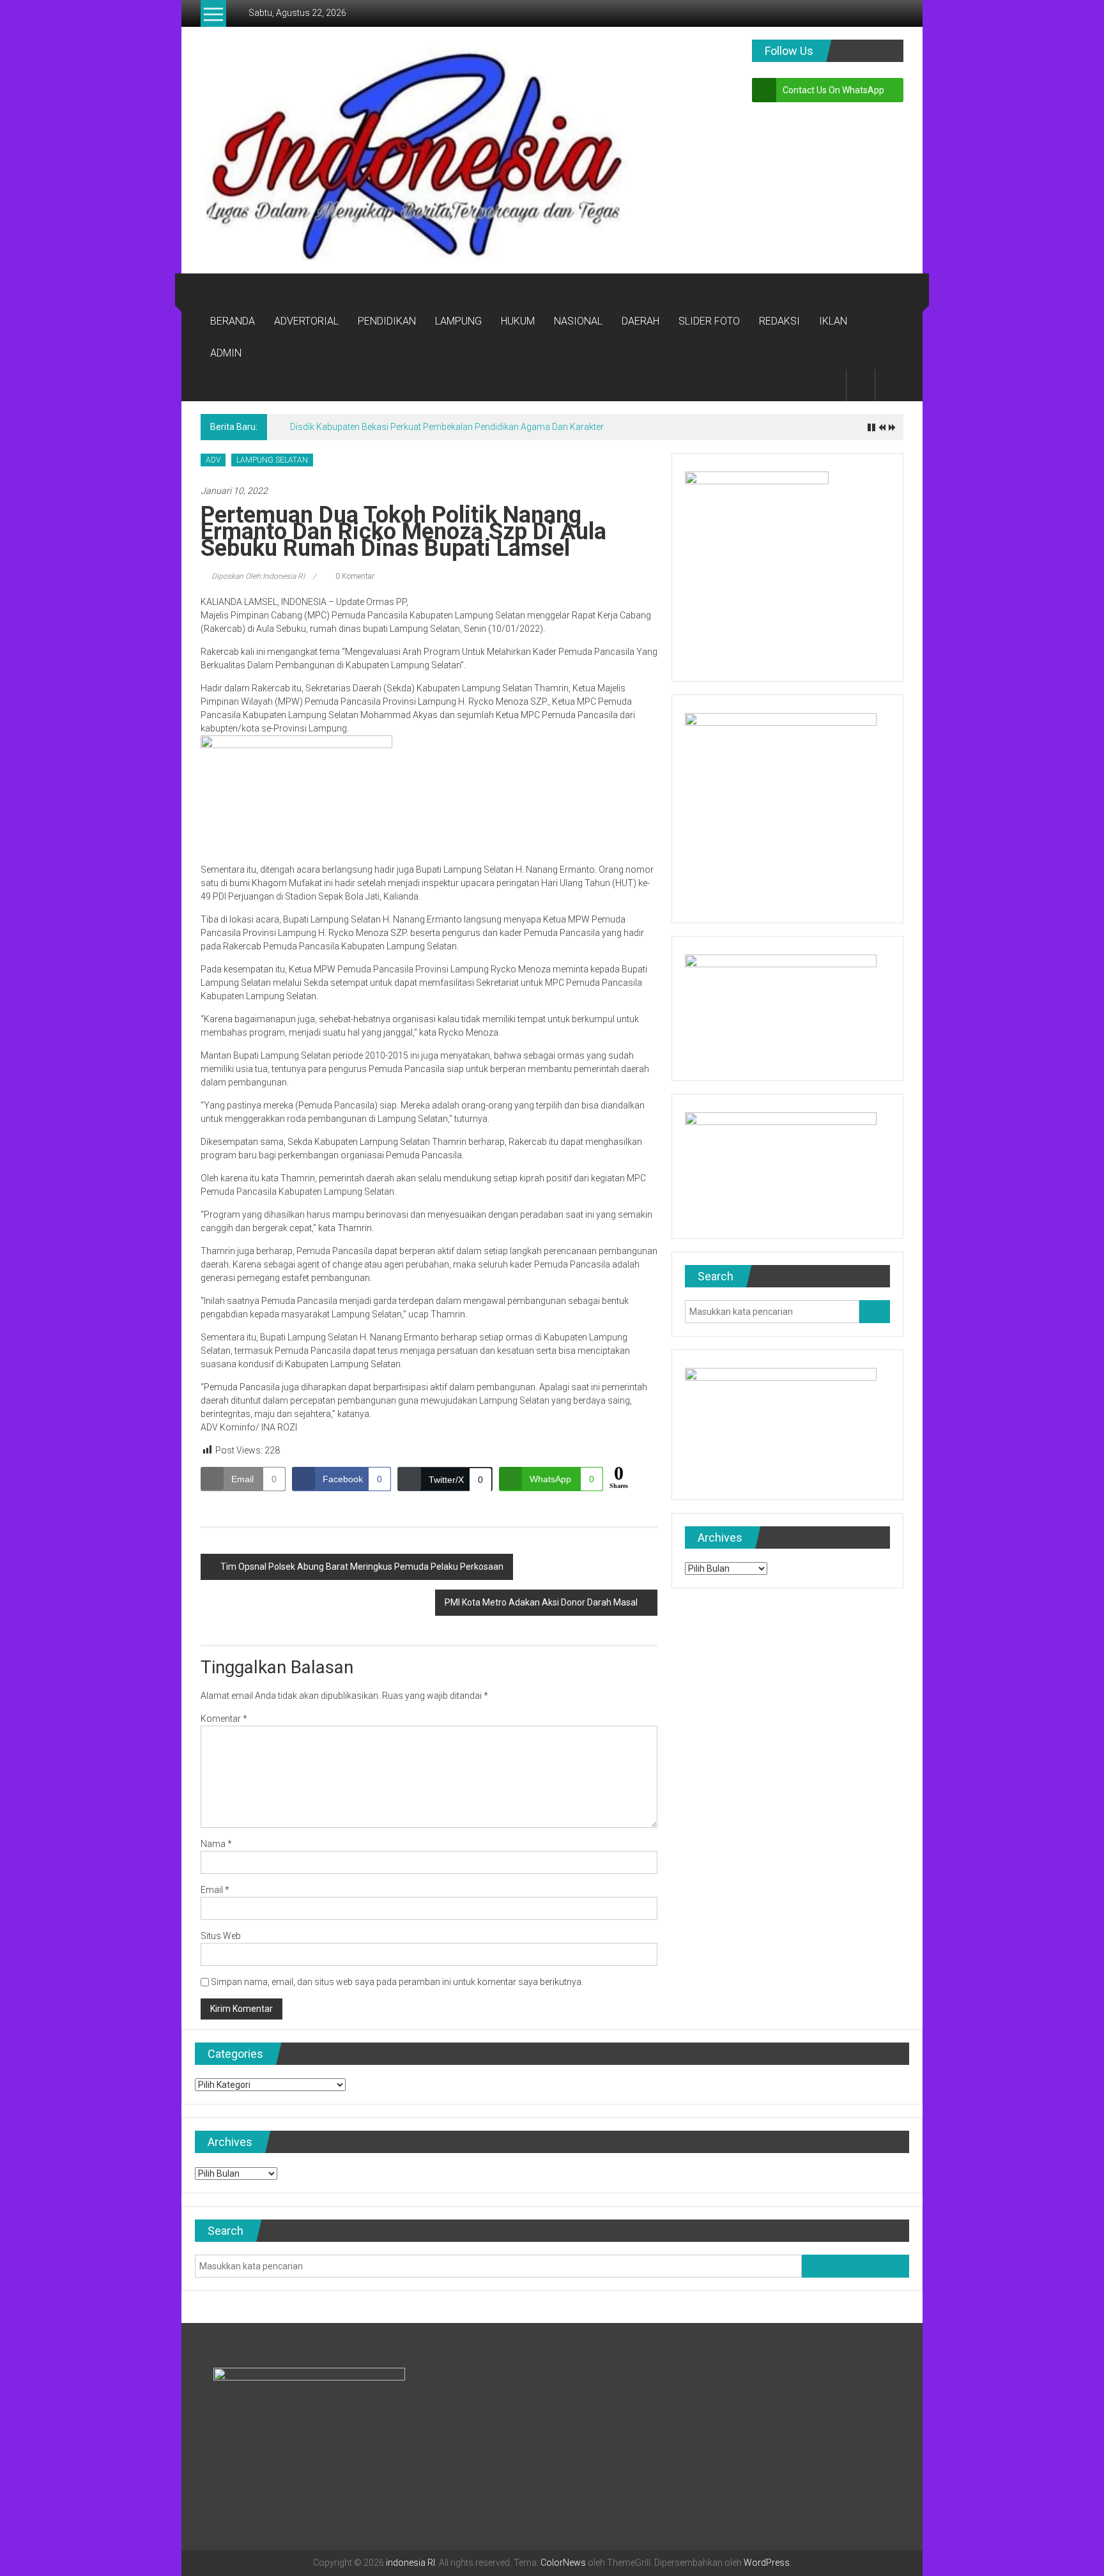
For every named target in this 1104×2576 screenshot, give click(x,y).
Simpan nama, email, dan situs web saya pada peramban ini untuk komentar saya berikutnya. (397, 1982)
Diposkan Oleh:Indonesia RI (258, 576)
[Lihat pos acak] (889, 385)
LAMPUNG (458, 321)
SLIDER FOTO (709, 321)
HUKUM (518, 321)
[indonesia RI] (216, 289)
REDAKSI (779, 321)
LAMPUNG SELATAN (272, 460)
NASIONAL (578, 321)
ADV (213, 460)
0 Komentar (354, 576)
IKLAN (833, 321)
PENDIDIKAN (387, 321)
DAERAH (640, 321)
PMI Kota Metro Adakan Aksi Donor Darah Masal (541, 1602)
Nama (216, 1844)
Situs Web (221, 1936)
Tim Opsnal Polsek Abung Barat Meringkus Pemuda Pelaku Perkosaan (362, 1567)
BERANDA (233, 321)
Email (215, 1890)
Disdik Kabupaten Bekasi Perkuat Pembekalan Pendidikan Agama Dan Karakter (447, 427)
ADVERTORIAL (306, 321)
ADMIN (226, 353)
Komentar (224, 1719)
